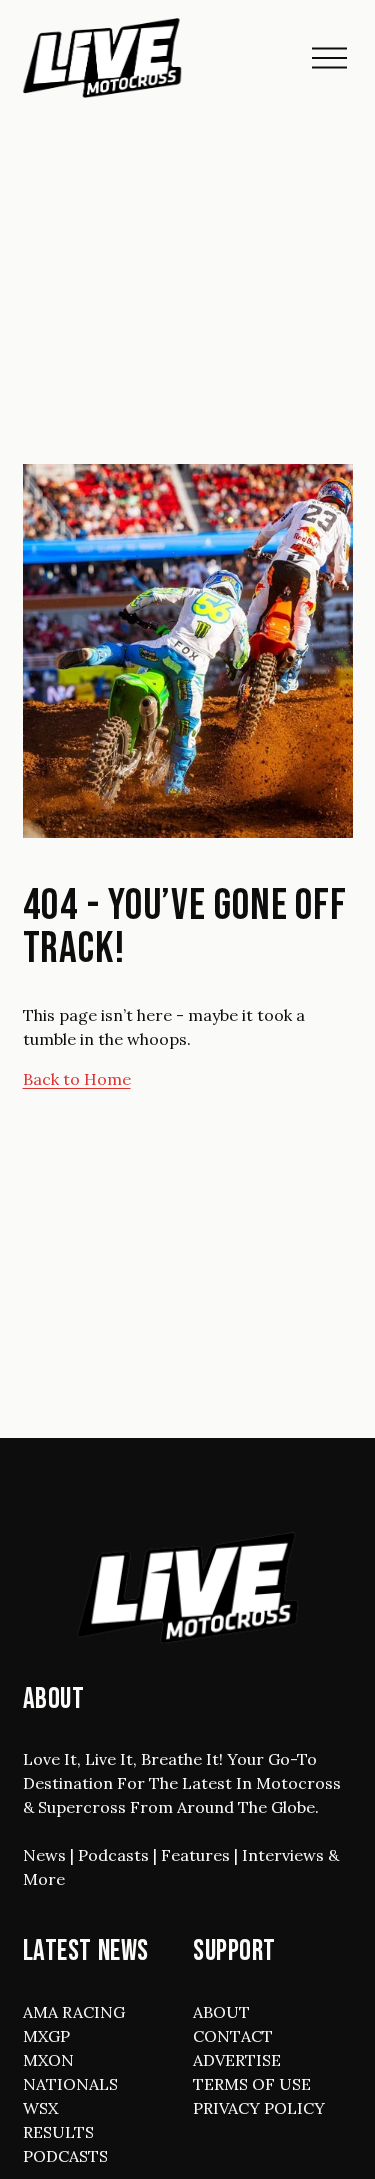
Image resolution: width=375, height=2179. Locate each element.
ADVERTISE (237, 2060)
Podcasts (113, 1855)
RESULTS (58, 2132)
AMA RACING (74, 2012)
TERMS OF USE (252, 2084)
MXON (48, 2060)
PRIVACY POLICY (259, 2108)
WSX (40, 2108)
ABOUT (221, 2012)
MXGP (46, 2036)
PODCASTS (65, 2156)
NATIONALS (70, 2084)
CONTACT (233, 2036)
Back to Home (77, 1079)
